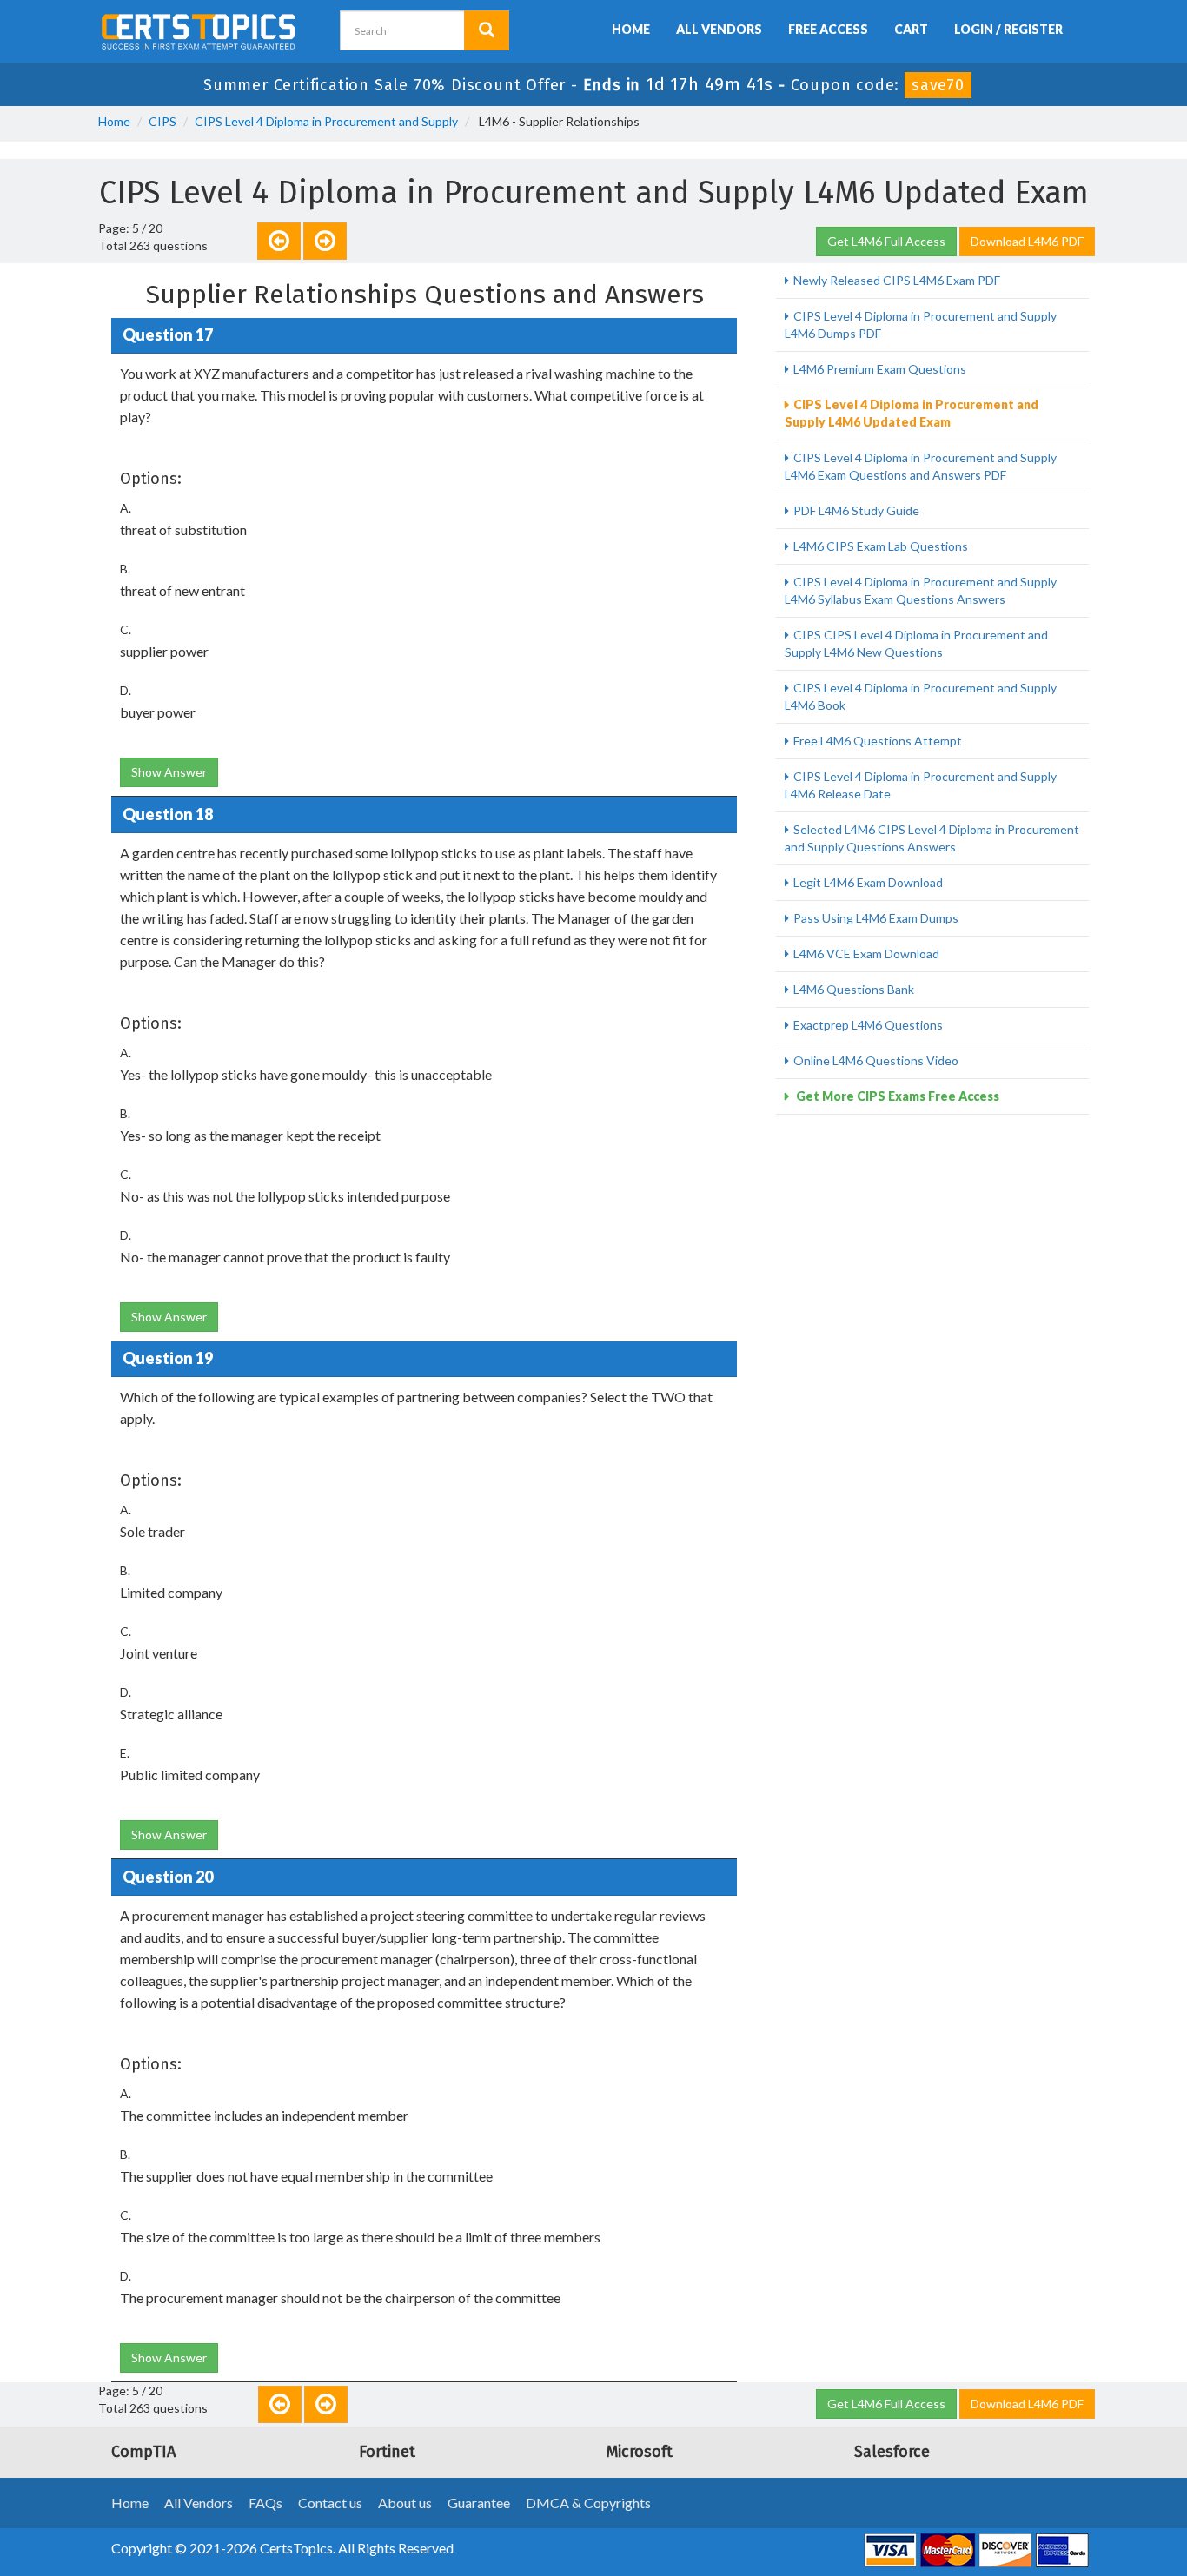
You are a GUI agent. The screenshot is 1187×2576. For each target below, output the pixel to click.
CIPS (162, 121)
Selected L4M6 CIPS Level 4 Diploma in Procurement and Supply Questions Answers (932, 838)
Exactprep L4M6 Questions (868, 1025)
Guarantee (479, 2503)
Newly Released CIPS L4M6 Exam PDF (897, 280)
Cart (911, 29)
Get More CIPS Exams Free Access (896, 1096)
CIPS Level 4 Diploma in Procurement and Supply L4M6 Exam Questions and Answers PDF (921, 466)
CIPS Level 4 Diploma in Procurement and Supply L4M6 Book (921, 696)
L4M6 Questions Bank (854, 989)
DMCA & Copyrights (588, 2503)
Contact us (330, 2503)
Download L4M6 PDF (1027, 241)
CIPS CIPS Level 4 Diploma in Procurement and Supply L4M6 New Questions (916, 643)
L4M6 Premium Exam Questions (880, 369)
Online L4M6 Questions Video (876, 1060)
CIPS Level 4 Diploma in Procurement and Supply (326, 121)
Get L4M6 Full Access (886, 241)
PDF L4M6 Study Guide (856, 510)
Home (631, 29)
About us (405, 2503)
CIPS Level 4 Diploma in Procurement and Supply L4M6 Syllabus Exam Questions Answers (921, 590)
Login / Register (1008, 29)
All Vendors (719, 29)
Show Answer (169, 772)
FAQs (265, 2503)
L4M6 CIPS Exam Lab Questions (881, 546)
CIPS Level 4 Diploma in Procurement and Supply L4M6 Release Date (921, 785)
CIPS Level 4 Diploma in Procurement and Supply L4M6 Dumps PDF (921, 324)
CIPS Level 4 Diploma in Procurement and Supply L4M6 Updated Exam (912, 413)
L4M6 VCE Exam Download (866, 954)
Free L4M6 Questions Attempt (878, 741)
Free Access (828, 29)
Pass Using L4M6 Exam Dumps (876, 918)
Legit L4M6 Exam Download (868, 882)
